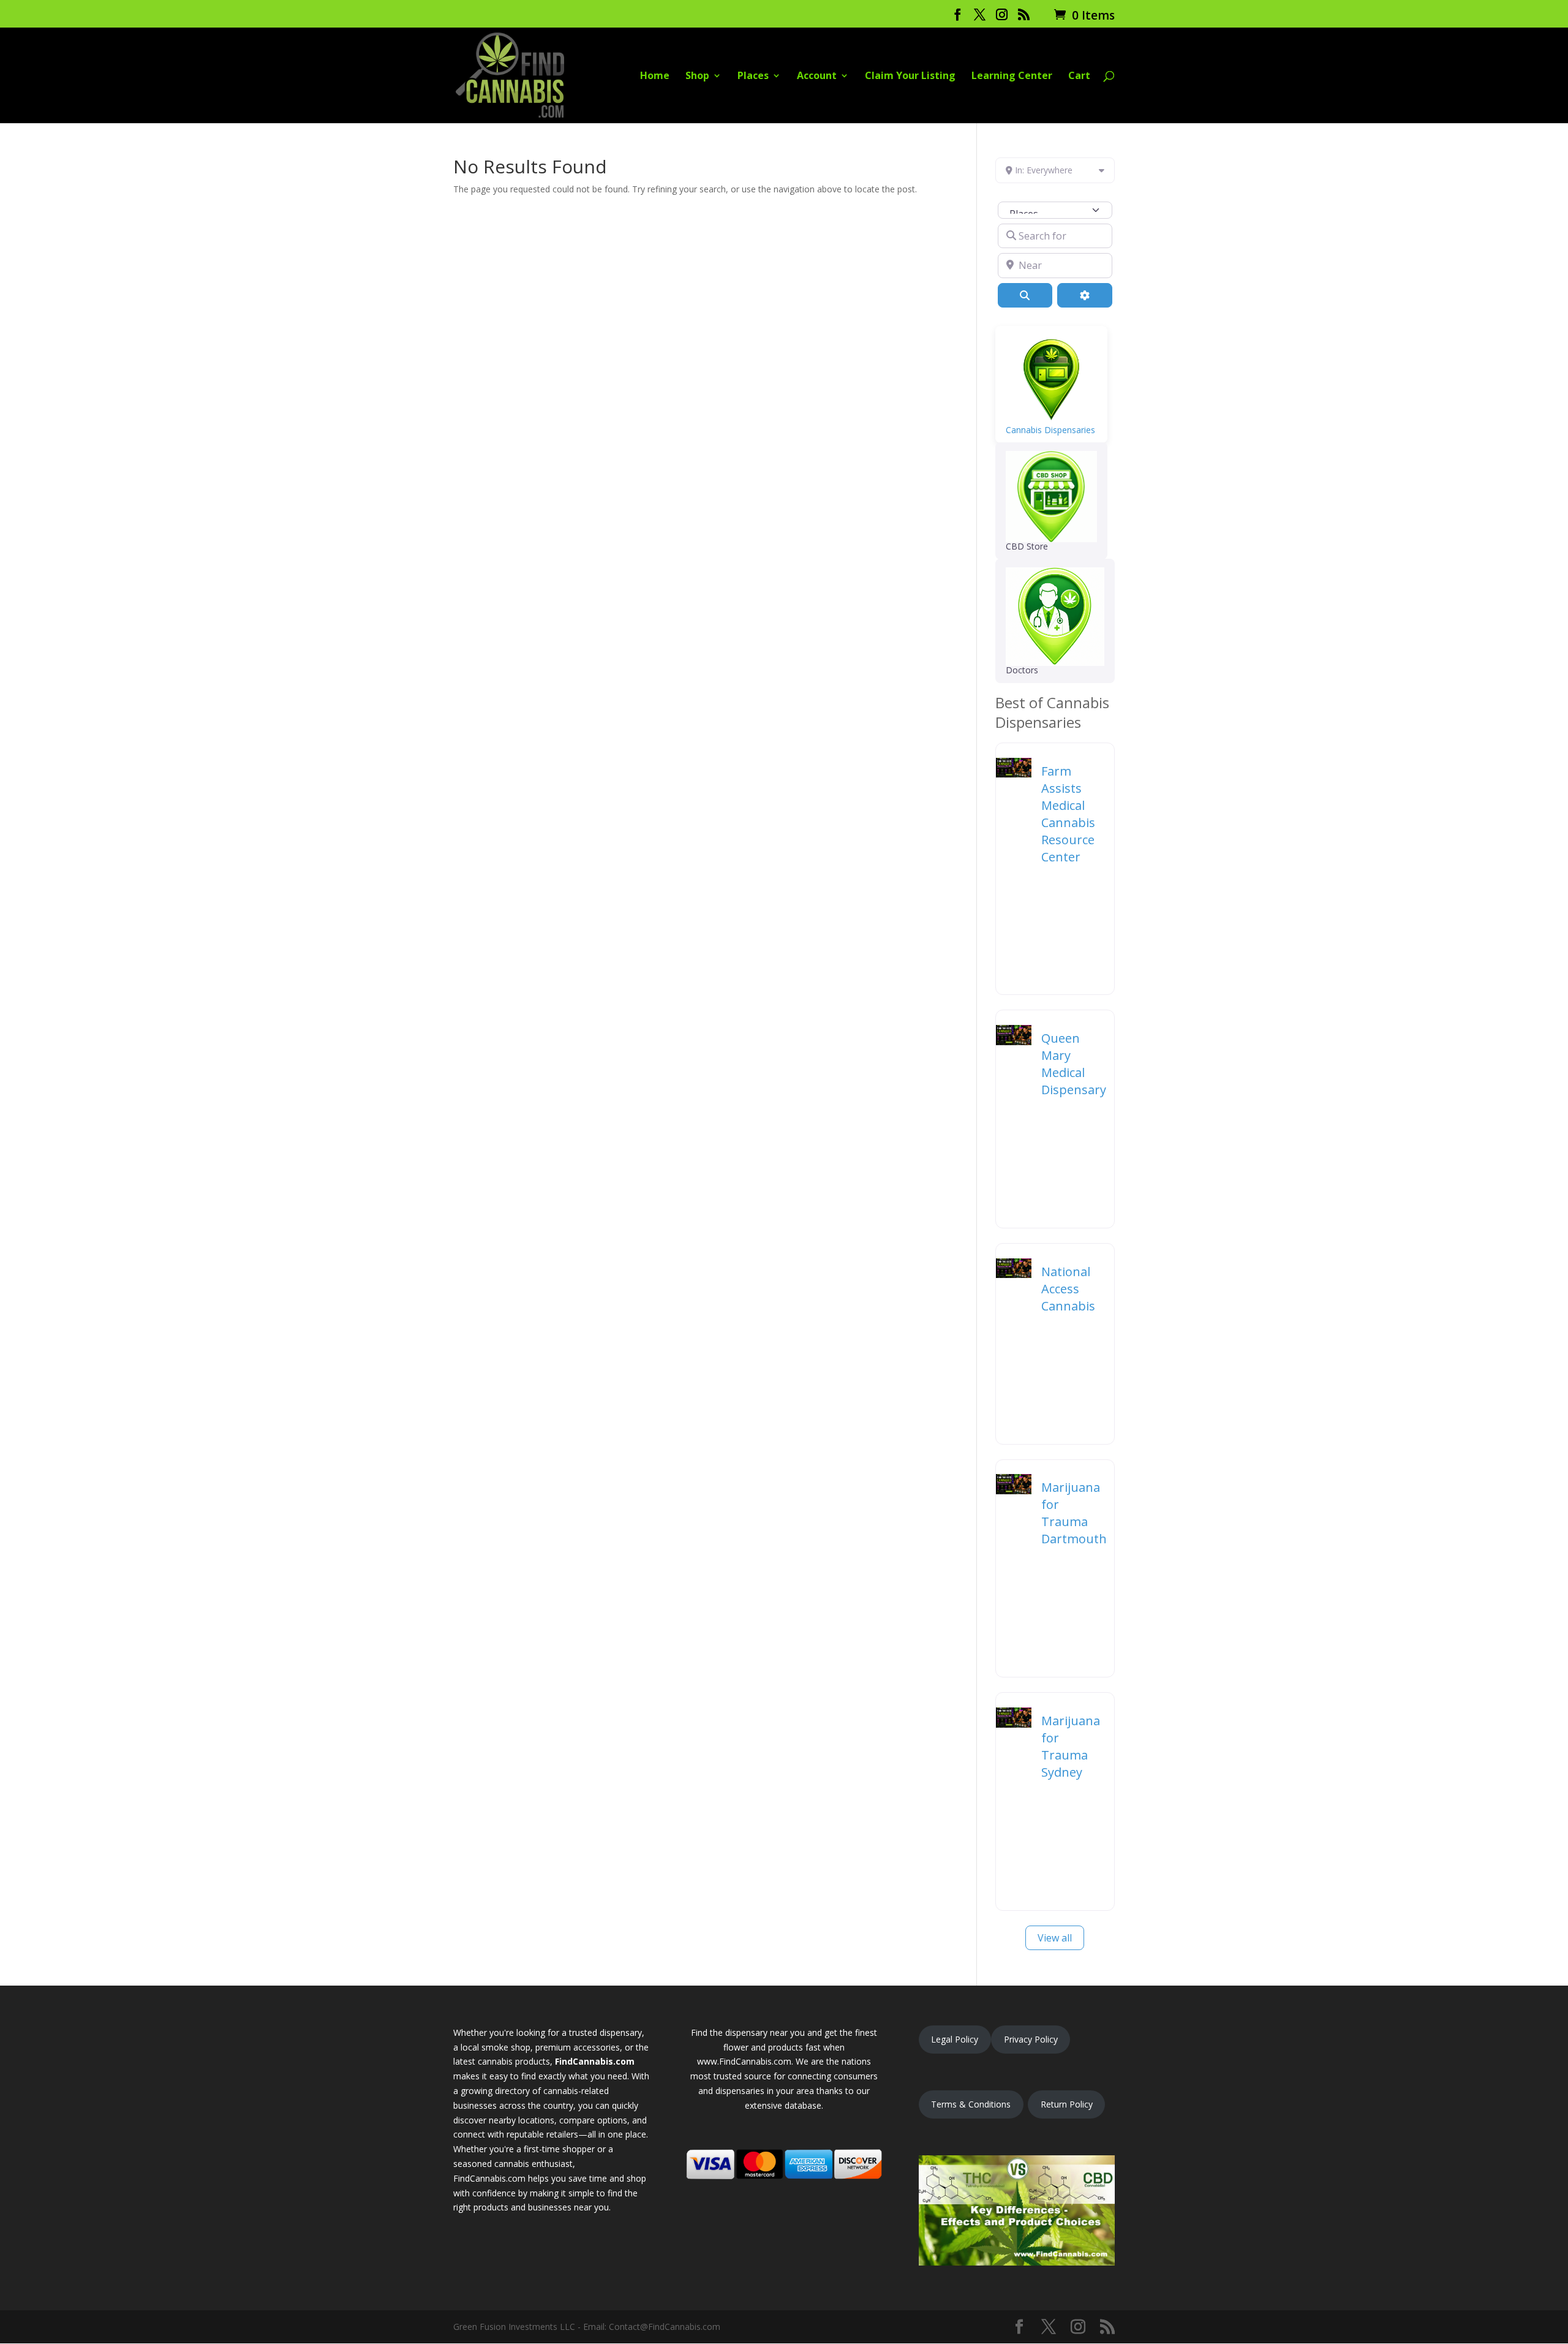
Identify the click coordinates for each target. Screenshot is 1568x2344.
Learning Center (1012, 77)
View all (1055, 1938)
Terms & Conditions (971, 2104)
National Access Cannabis (1068, 1289)
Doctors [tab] (1022, 670)
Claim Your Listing (910, 77)
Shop (697, 77)
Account (817, 77)
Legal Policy (955, 2039)
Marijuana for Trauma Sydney (1071, 1746)
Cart (1079, 77)
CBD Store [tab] (1027, 546)
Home (655, 77)
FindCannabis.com (595, 2061)
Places (753, 77)
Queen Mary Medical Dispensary (1074, 1064)
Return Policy (1067, 2104)
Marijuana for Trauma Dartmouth (1074, 1513)
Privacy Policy (1031, 2039)
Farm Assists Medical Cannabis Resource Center (1068, 814)
